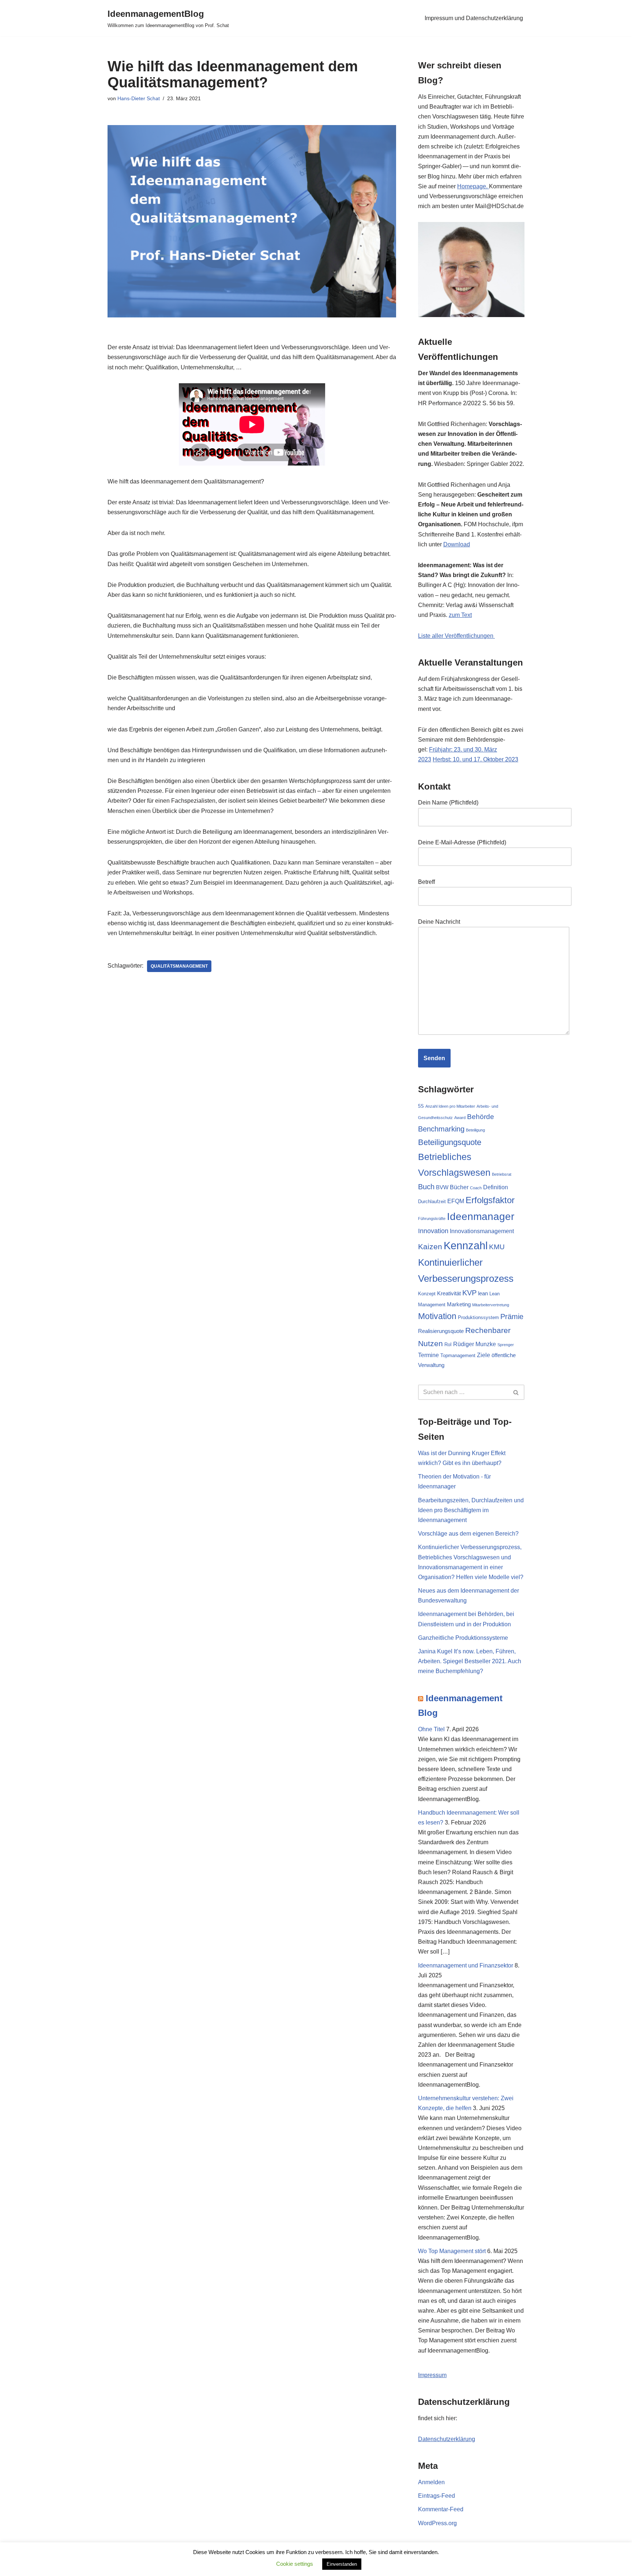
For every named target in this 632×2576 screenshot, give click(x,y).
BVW (442, 1187)
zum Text (460, 615)
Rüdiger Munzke (475, 1344)
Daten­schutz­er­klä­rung (447, 2439)
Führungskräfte (432, 1219)
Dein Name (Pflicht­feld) (448, 803)
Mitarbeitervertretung (491, 1305)
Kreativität (449, 1293)
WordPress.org (437, 2523)
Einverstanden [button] (342, 2564)
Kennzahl (466, 1245)
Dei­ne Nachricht (439, 922)
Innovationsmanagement (482, 1231)
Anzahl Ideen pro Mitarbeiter (450, 1106)
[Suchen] (516, 1392)
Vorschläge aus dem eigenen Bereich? (468, 1534)
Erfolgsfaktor (490, 1200)
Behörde (481, 1116)
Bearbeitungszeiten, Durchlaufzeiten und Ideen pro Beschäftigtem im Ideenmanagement (471, 1510)
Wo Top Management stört (452, 2251)
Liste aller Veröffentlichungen (456, 636)
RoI (448, 1345)
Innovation (433, 1231)
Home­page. (473, 186)
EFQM (456, 1201)
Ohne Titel (431, 1729)
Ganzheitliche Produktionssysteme (463, 1638)
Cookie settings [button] (295, 2564)
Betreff (426, 882)
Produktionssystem (478, 1317)
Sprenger (506, 1345)
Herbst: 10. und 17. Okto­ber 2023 (475, 759)
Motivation (437, 1316)
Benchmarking (441, 1129)
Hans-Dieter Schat (139, 98)
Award (460, 1118)
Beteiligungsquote (450, 1142)
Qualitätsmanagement (179, 966)
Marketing (459, 1304)
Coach (476, 1188)
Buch (426, 1187)
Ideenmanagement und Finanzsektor (466, 1965)
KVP (469, 1293)
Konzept (427, 1294)
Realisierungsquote (441, 1331)
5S (421, 1106)
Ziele (484, 1355)
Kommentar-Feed (441, 2509)
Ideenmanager (481, 1217)
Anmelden (431, 2482)
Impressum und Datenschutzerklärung (474, 18)
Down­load (457, 544)
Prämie (512, 1317)
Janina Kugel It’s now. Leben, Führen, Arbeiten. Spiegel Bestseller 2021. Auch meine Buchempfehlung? (470, 1661)
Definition (496, 1187)
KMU (497, 1247)
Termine (428, 1355)
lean (483, 1293)
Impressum (432, 2375)
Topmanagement (458, 1355)
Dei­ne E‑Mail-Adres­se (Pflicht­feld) (462, 842)
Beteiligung (475, 1130)
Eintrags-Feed (437, 2496)
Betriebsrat (502, 1174)
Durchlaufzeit (432, 1202)
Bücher (459, 1187)
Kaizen (430, 1246)
